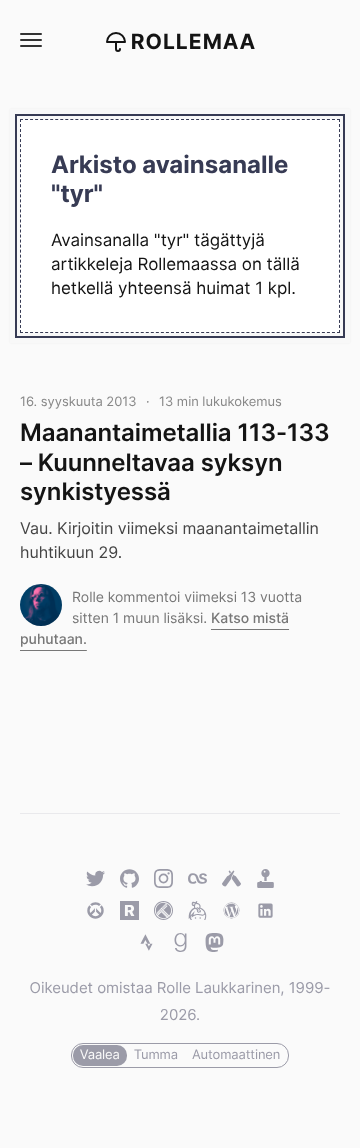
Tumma (156, 1055)
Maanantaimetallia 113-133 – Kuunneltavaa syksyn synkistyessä (175, 462)
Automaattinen (236, 1055)
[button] (30, 40)
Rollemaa (194, 42)
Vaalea (100, 1055)
